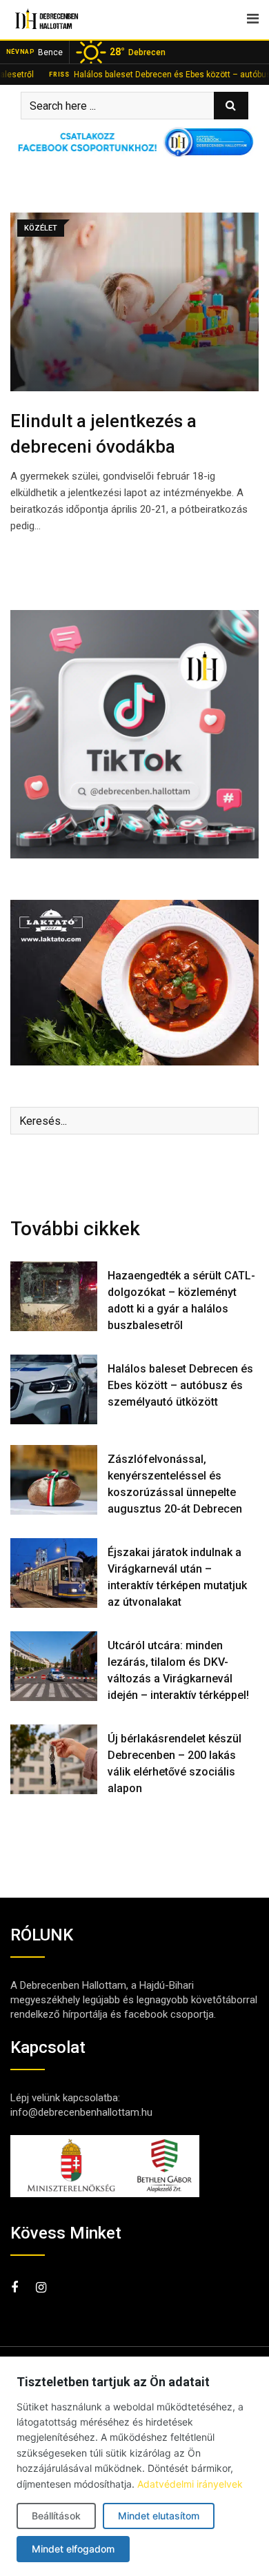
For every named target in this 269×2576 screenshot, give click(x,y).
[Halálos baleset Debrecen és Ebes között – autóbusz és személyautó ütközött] (54, 1389)
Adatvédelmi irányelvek (190, 2484)
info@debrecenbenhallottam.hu (81, 2112)
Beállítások (56, 2516)
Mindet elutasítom (159, 2516)
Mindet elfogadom (73, 2549)
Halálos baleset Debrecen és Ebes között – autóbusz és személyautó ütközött (180, 1385)
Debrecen (138, 52)
